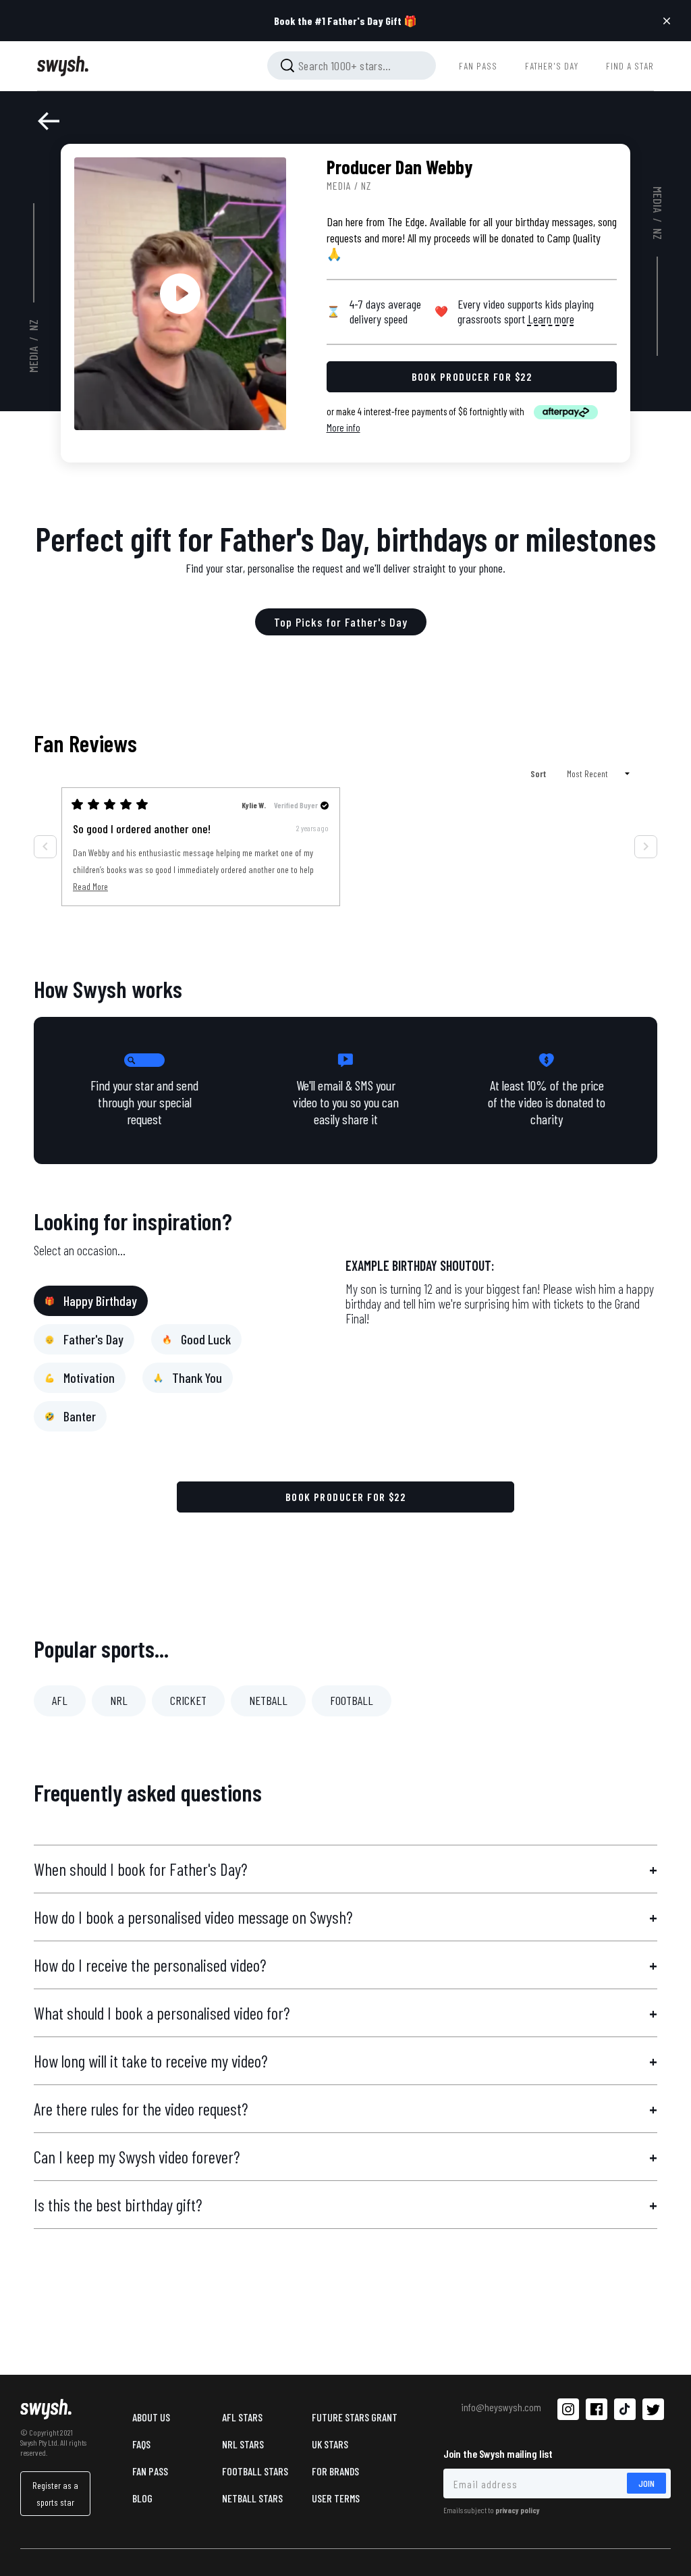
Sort (539, 773)
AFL (60, 1700)
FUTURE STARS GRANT (355, 2417)
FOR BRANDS (335, 2471)
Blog (142, 2498)
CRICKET (188, 1700)
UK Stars (330, 2444)
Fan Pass (150, 2471)
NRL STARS (243, 2444)
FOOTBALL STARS (255, 2471)
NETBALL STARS (252, 2498)
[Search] (287, 65)
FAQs (141, 2444)
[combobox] (352, 65)
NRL (119, 1700)
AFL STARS (242, 2417)
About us (151, 2417)
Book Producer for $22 (346, 1497)
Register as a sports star (55, 2494)
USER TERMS (336, 2498)
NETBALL (268, 1700)
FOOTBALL (352, 1700)
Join (646, 2483)
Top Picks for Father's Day (341, 622)
